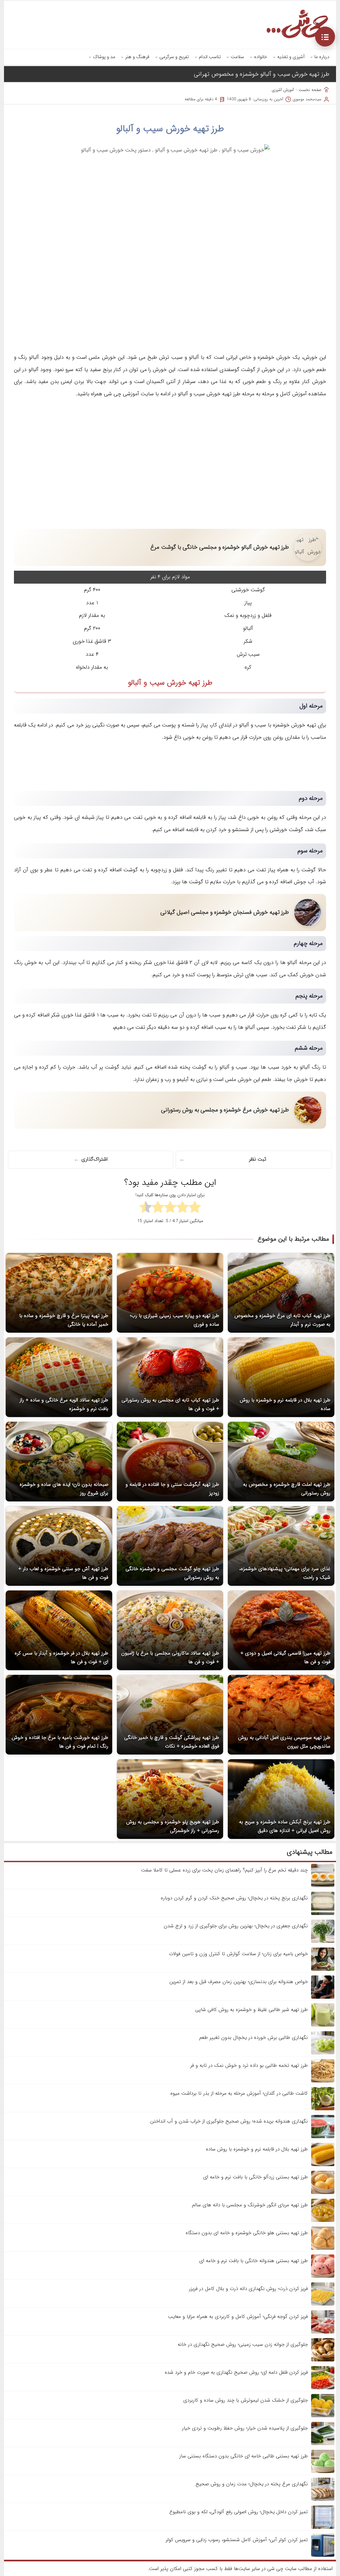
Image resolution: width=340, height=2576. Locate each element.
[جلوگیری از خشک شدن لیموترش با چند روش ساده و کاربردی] (323, 2416)
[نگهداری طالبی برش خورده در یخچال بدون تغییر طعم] (323, 2053)
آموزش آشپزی (283, 90)
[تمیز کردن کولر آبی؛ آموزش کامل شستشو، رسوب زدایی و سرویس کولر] (323, 2555)
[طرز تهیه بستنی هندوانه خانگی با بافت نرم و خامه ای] (323, 2276)
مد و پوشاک (104, 57)
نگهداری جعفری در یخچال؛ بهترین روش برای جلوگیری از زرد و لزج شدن (236, 1926)
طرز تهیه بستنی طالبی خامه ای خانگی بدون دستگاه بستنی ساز (244, 2456)
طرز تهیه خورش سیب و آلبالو (170, 129)
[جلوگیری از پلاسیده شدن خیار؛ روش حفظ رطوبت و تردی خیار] (323, 2444)
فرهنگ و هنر (137, 57)
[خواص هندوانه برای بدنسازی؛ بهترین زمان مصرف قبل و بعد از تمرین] (323, 1997)
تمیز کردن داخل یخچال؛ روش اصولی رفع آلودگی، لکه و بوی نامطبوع (239, 2512)
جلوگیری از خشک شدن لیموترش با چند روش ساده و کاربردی (246, 2400)
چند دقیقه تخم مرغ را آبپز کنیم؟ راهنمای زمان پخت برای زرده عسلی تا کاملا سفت (224, 1870)
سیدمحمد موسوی (307, 99)
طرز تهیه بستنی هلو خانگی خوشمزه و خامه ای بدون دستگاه (247, 2233)
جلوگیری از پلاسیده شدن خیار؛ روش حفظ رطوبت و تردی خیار (245, 2428)
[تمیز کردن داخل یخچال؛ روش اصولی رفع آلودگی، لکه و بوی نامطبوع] (323, 2528)
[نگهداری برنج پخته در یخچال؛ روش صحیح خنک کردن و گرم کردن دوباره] (323, 1914)
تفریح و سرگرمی (174, 57)
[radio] (195, 1208)
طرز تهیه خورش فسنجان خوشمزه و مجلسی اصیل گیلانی (225, 912)
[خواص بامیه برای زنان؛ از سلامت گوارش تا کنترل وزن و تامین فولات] (323, 1969)
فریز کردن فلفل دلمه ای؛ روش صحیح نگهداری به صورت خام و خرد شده (236, 2372)
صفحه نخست (310, 90)
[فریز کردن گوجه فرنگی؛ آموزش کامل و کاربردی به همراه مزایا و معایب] (323, 2332)
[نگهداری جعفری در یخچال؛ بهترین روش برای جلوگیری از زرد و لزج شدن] (323, 1942)
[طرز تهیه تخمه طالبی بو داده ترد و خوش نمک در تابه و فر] (323, 2081)
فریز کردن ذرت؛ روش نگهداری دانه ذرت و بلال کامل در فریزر (248, 2289)
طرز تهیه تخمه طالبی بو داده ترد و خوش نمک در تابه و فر (249, 2065)
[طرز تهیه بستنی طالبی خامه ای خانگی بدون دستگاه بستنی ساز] (323, 2472)
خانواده (261, 57)
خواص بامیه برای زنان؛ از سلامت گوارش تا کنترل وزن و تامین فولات (238, 1954)
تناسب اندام (210, 57)
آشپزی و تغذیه (291, 57)
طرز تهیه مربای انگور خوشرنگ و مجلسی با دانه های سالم (250, 2205)
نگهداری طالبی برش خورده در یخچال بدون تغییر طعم (254, 2038)
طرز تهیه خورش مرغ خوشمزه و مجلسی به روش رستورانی (225, 1110)
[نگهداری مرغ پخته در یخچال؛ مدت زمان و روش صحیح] (323, 2500)
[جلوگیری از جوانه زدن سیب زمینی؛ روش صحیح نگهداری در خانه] (323, 2360)
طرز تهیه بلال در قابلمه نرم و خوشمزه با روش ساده (257, 2149)
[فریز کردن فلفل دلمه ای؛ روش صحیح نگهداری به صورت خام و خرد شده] (323, 2388)
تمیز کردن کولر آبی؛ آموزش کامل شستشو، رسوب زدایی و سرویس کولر (237, 2540)
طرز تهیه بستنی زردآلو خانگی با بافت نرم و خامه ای (255, 2177)
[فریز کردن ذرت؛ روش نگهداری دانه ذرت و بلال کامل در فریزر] (323, 2304)
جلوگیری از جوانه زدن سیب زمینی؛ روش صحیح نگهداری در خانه (243, 2344)
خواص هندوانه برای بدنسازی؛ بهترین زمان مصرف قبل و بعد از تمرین (239, 1982)
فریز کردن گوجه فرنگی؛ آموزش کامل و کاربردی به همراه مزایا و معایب (238, 2317)
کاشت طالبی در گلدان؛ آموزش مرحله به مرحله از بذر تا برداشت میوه (239, 2093)
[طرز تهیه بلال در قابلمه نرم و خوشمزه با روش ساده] (323, 2165)
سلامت (237, 57)
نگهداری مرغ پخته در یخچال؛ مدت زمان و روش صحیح (252, 2484)
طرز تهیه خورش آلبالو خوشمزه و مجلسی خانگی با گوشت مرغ (220, 547)
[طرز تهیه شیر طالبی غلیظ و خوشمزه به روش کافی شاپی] (323, 2025)
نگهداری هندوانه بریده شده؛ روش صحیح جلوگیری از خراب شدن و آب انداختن (229, 2121)
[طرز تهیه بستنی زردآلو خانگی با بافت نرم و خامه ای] (323, 2193)
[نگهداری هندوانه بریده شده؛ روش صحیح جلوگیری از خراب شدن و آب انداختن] (323, 2137)
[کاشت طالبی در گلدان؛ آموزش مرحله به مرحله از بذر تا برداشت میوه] (323, 2109)
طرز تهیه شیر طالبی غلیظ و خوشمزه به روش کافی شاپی (252, 2010)
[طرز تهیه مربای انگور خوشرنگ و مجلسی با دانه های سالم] (323, 2221)
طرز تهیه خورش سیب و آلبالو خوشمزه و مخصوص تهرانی (262, 74)
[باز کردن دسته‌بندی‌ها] (325, 37)
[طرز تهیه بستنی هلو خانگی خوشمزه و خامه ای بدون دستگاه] (323, 2248)
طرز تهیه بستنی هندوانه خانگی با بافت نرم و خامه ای (254, 2261)
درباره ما (322, 57)
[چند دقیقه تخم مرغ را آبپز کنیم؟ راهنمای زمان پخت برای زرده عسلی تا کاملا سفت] (323, 1886)
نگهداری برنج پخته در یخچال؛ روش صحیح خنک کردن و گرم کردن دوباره (234, 1898)
